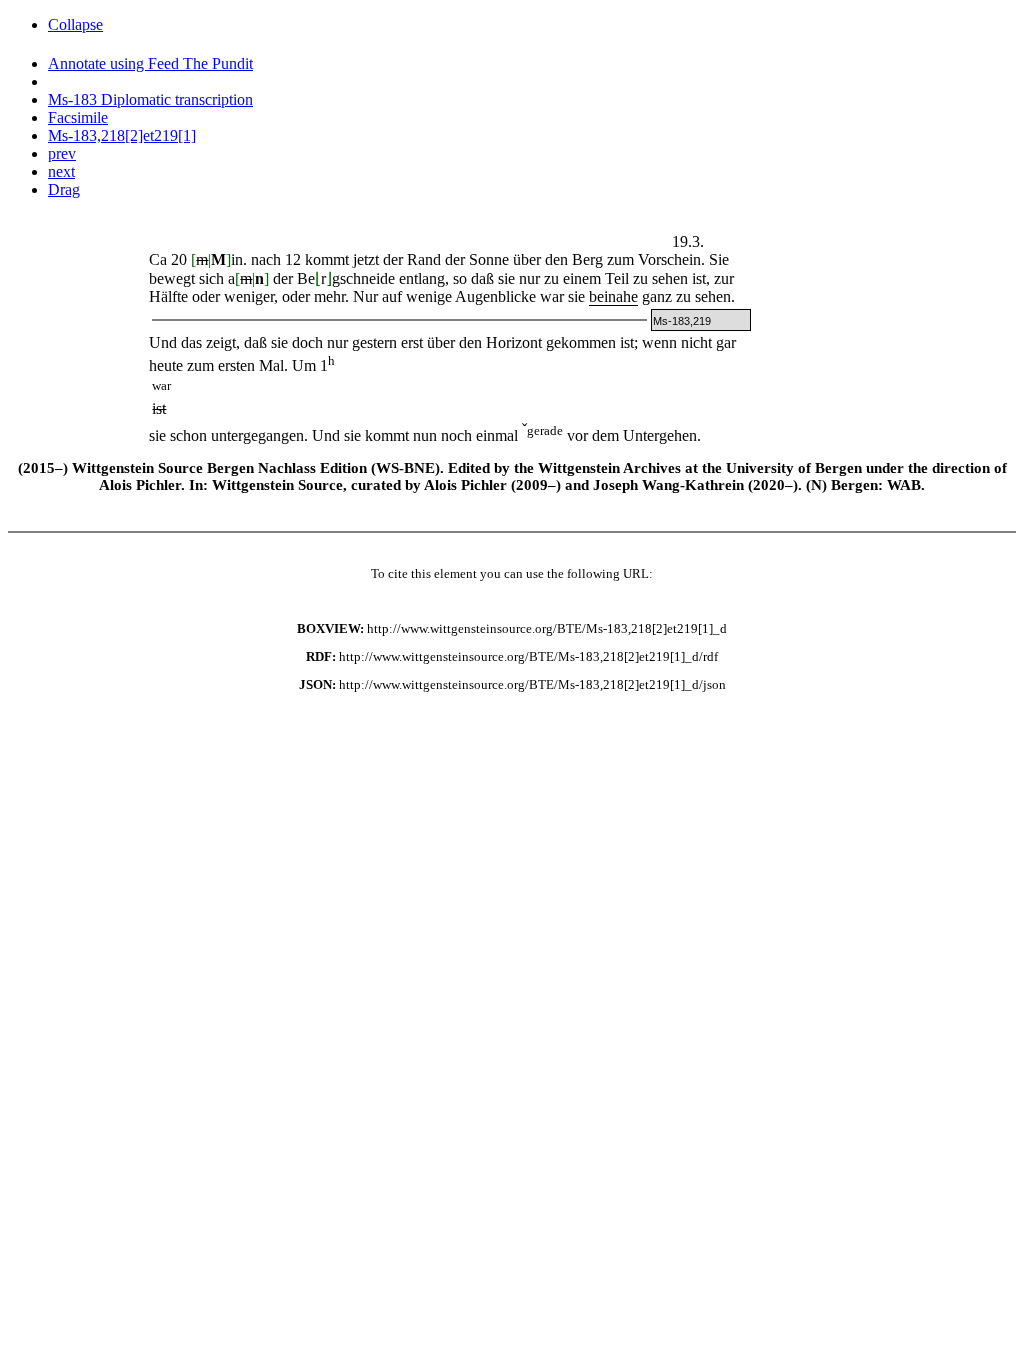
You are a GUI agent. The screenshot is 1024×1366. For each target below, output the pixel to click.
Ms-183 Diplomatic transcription (150, 99)
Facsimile (78, 117)
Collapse (75, 24)
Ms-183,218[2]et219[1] (122, 135)
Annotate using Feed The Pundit (150, 63)
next (61, 171)
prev (62, 153)
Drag (64, 189)
